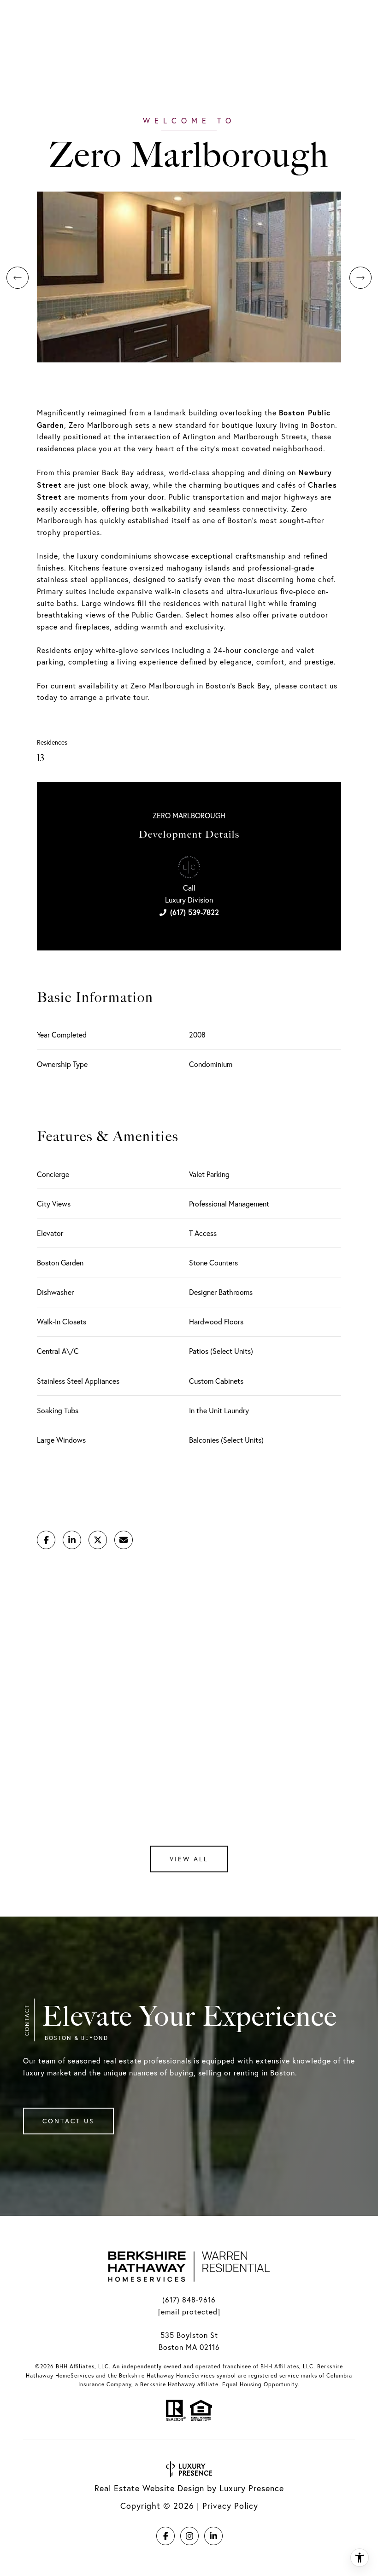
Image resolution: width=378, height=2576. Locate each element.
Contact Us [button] (68, 2121)
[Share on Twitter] (98, 1540)
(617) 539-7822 (195, 912)
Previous (18, 278)
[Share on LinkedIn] (72, 1540)
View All (189, 1859)
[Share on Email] (124, 1540)
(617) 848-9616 (189, 2300)
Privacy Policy (230, 2506)
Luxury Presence (252, 2488)
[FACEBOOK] (165, 2536)
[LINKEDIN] (213, 2536)
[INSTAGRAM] (189, 2536)
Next (360, 278)
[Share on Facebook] (46, 1540)
